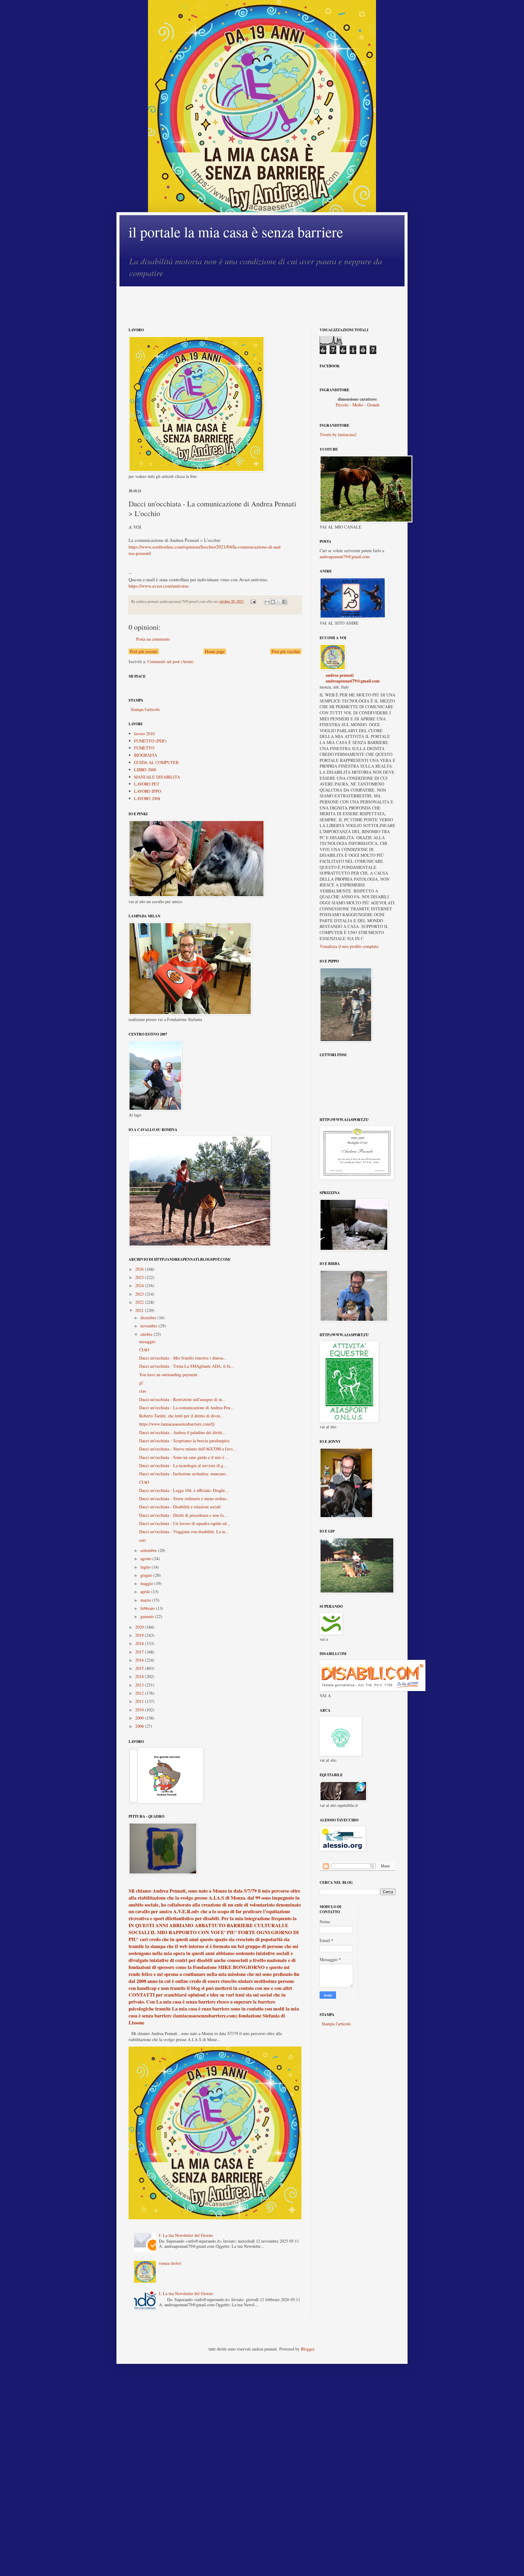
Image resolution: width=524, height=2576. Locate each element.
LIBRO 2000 (145, 770)
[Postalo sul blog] (273, 602)
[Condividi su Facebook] (284, 602)
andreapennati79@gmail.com (345, 557)
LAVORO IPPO (148, 791)
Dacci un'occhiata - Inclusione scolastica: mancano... (184, 1474)
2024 (140, 1285)
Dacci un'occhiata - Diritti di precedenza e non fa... (183, 1515)
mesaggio (147, 1341)
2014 (140, 1676)
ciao (143, 1391)
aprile (146, 1592)
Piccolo (342, 405)
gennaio (148, 1616)
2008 (140, 1726)
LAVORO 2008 (147, 798)
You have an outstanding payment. (169, 1375)
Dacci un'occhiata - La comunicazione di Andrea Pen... (186, 1408)
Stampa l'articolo (145, 709)
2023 (140, 1294)
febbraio (148, 1608)
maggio (147, 1583)
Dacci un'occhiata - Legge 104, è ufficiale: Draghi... (184, 1490)
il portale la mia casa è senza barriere (236, 232)
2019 (140, 1635)
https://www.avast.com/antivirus (159, 586)
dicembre (149, 1318)
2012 (140, 1693)
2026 (140, 1269)
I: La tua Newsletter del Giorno (186, 2235)
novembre (149, 1326)
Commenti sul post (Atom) (170, 661)
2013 (140, 1685)
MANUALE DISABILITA (157, 777)
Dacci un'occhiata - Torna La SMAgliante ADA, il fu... (187, 1366)
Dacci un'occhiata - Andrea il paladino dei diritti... (183, 1432)
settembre (149, 1550)
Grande (373, 405)
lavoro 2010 (144, 734)
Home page (215, 651)
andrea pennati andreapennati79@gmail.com (353, 678)
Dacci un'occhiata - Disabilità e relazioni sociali (180, 1507)
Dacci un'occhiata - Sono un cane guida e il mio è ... (184, 1457)
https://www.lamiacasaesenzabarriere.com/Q (177, 1424)
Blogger (307, 2349)
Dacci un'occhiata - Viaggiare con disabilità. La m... (184, 1532)
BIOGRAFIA (146, 755)
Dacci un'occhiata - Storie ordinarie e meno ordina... (184, 1498)
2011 (140, 1701)
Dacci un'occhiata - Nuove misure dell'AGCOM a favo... (188, 1449)
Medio (358, 405)
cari (142, 1540)
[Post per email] (253, 601)
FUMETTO (144, 748)
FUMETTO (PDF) (150, 741)
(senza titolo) (170, 2263)
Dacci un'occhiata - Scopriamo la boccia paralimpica (184, 1441)
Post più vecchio (286, 651)
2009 (140, 1718)
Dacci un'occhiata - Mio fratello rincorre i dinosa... (183, 1358)
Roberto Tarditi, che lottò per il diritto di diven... (181, 1416)
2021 (140, 1310)
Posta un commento (153, 639)
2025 (140, 1277)
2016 (140, 1660)
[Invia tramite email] (267, 602)
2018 (140, 1643)
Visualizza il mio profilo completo (349, 946)
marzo (146, 1600)
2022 (140, 1302)
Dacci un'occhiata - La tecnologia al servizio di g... (183, 1465)
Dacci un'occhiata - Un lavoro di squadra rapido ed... (185, 1523)
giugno (147, 1575)
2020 (140, 1627)
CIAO (144, 1350)
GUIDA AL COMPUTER (156, 762)
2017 (140, 1652)
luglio (146, 1567)
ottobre (147, 1334)
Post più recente (144, 651)
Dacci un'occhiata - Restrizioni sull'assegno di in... (182, 1399)
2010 (140, 1710)
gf (141, 1383)
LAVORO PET (147, 784)
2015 (140, 1668)
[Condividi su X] (279, 602)
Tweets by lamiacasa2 (338, 434)
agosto (146, 1558)
